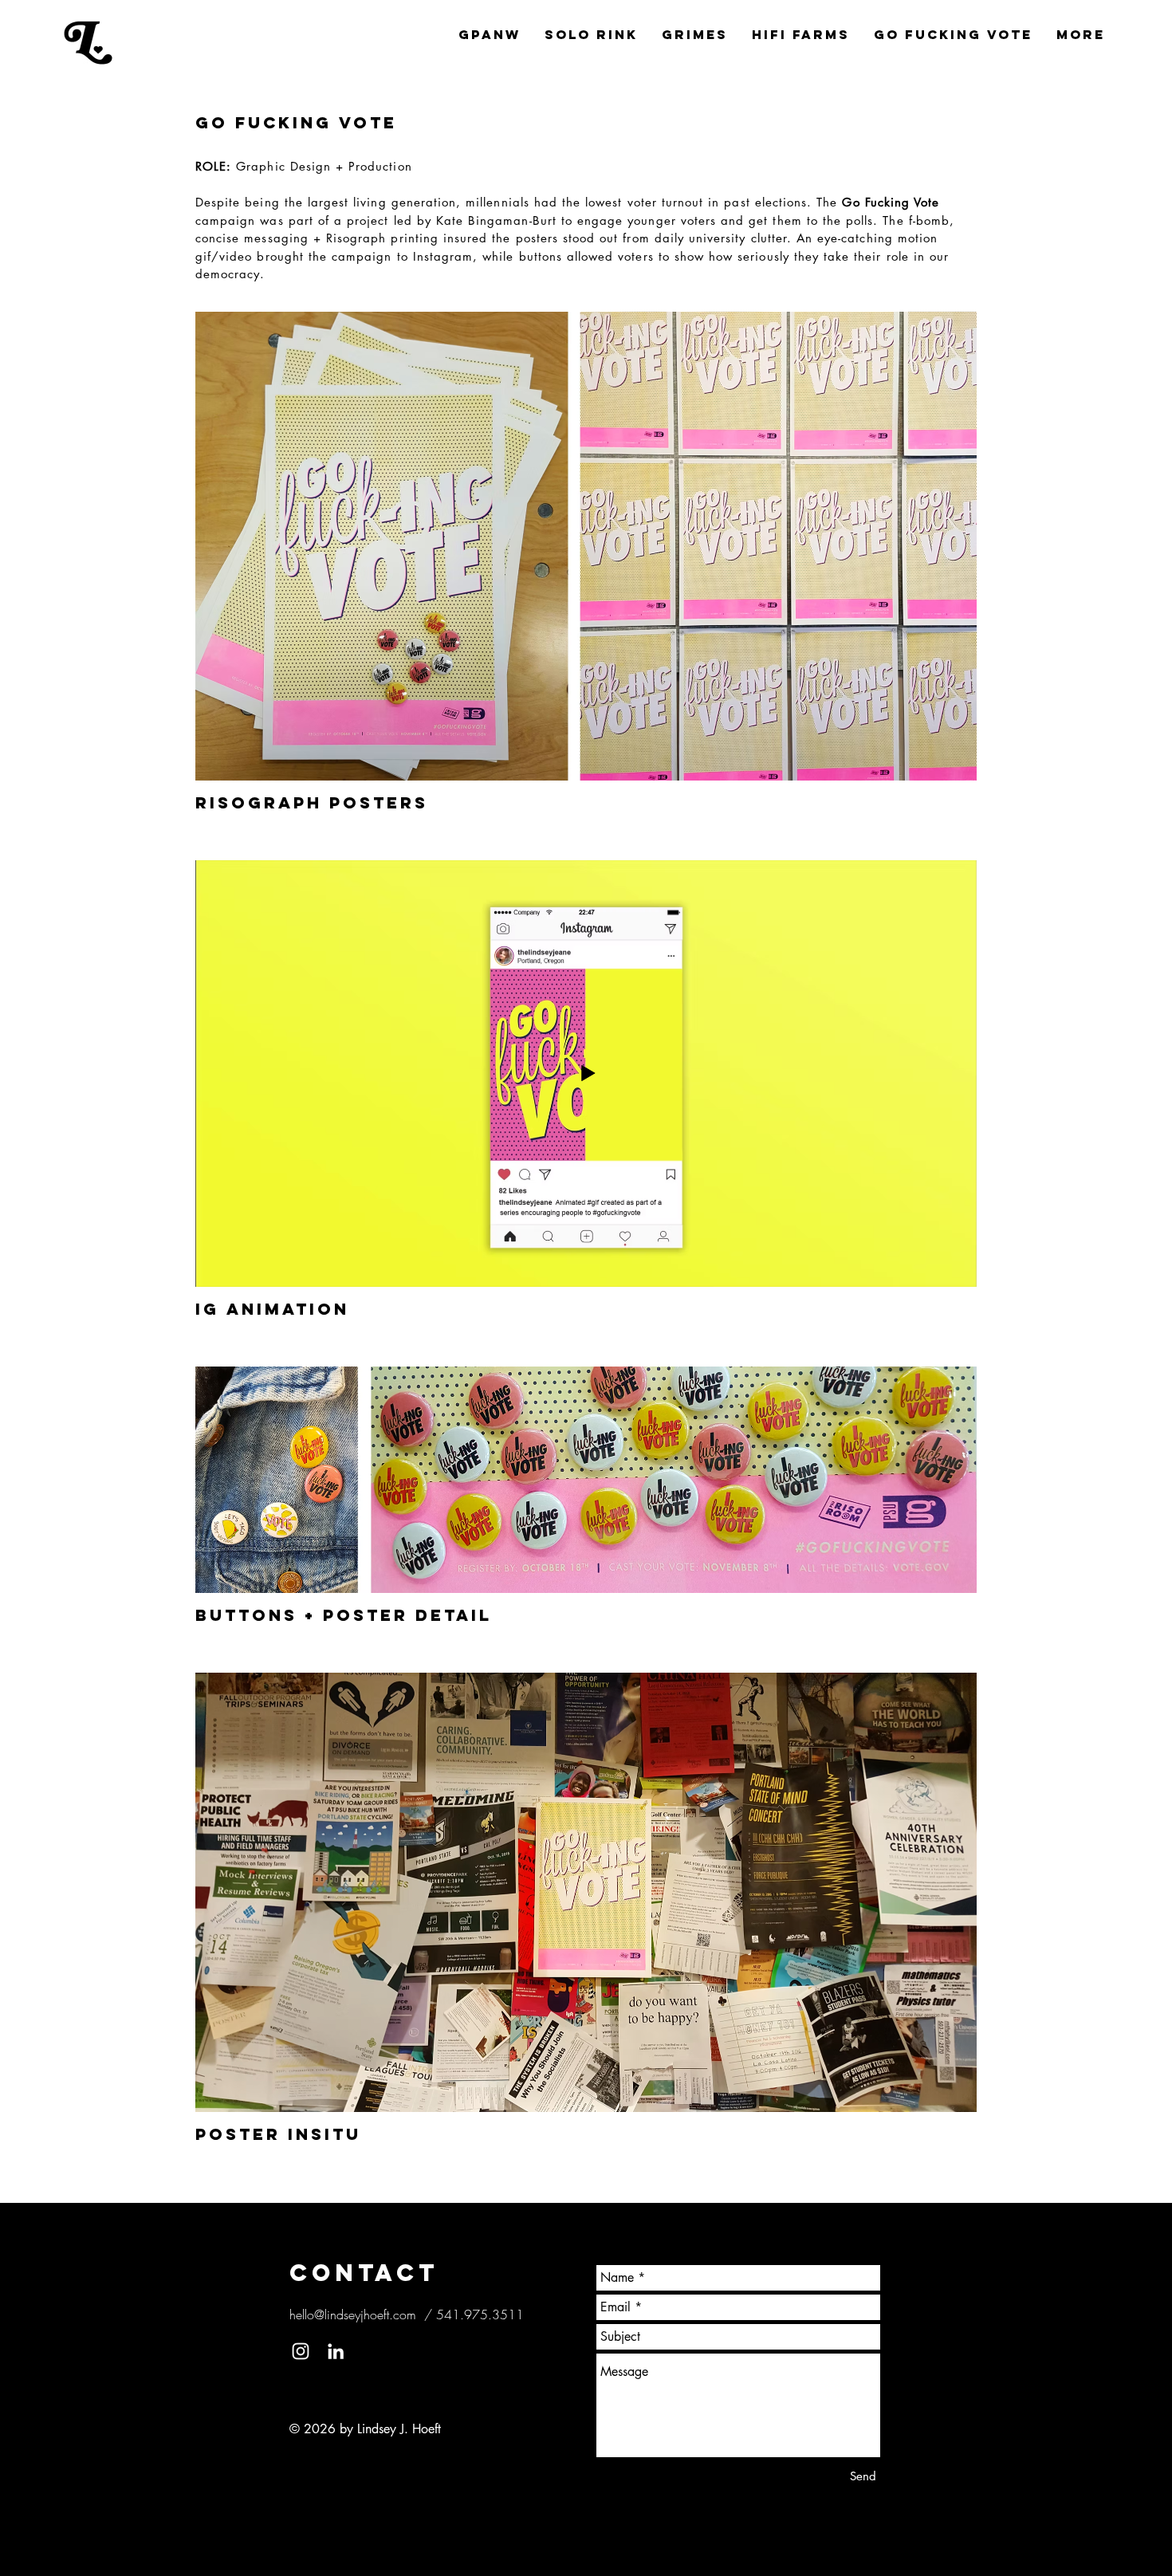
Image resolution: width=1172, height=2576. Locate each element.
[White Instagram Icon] (301, 2351)
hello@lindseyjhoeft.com (353, 2314)
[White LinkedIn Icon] (336, 2351)
